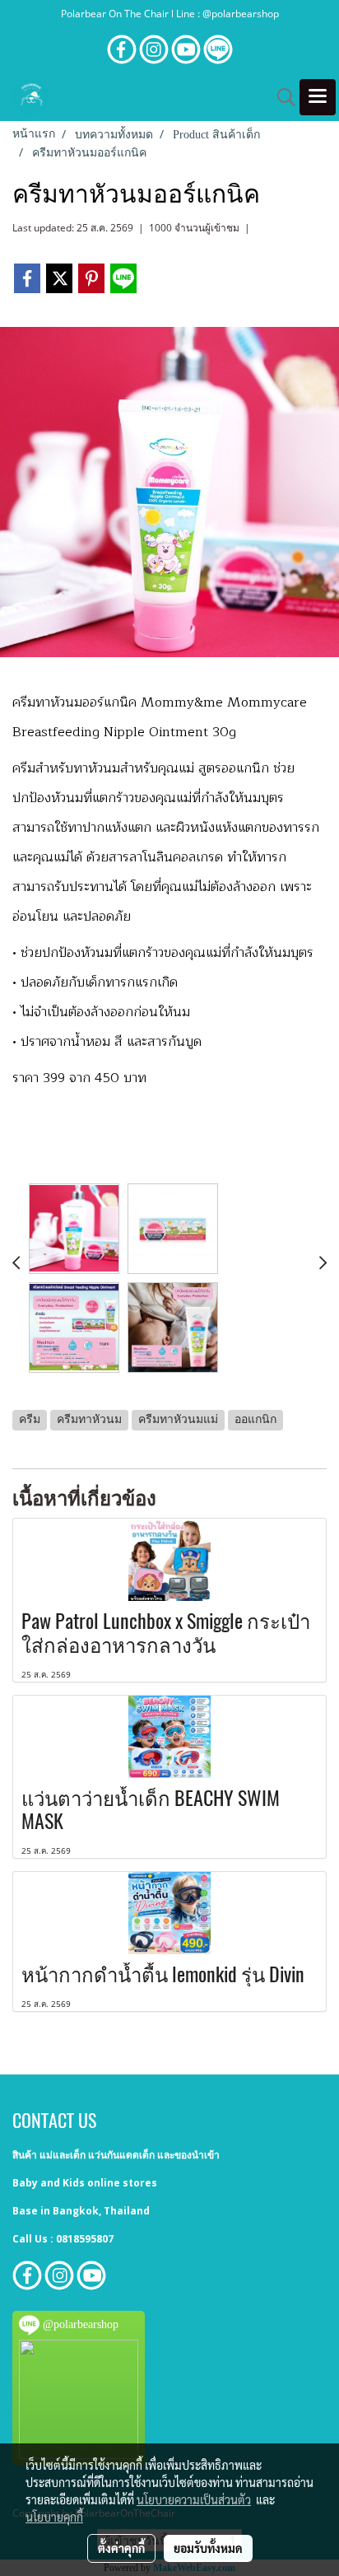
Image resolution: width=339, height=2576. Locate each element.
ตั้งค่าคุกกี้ (121, 2548)
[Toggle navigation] (318, 97)
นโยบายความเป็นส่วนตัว (194, 2499)
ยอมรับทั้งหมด (208, 2548)
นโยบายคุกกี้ (54, 2517)
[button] (281, 97)
